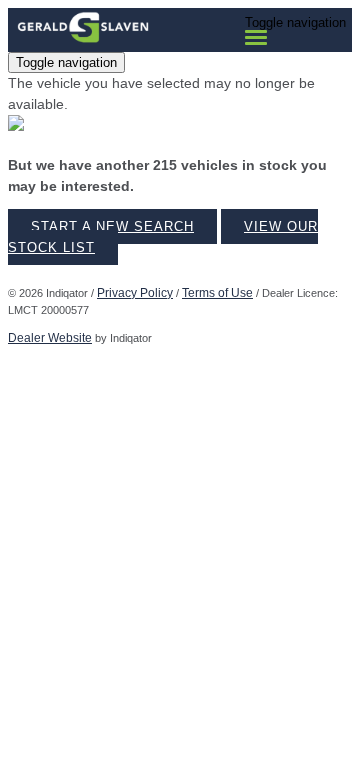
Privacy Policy (135, 293)
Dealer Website (50, 338)
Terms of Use (217, 293)
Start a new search (112, 226)
